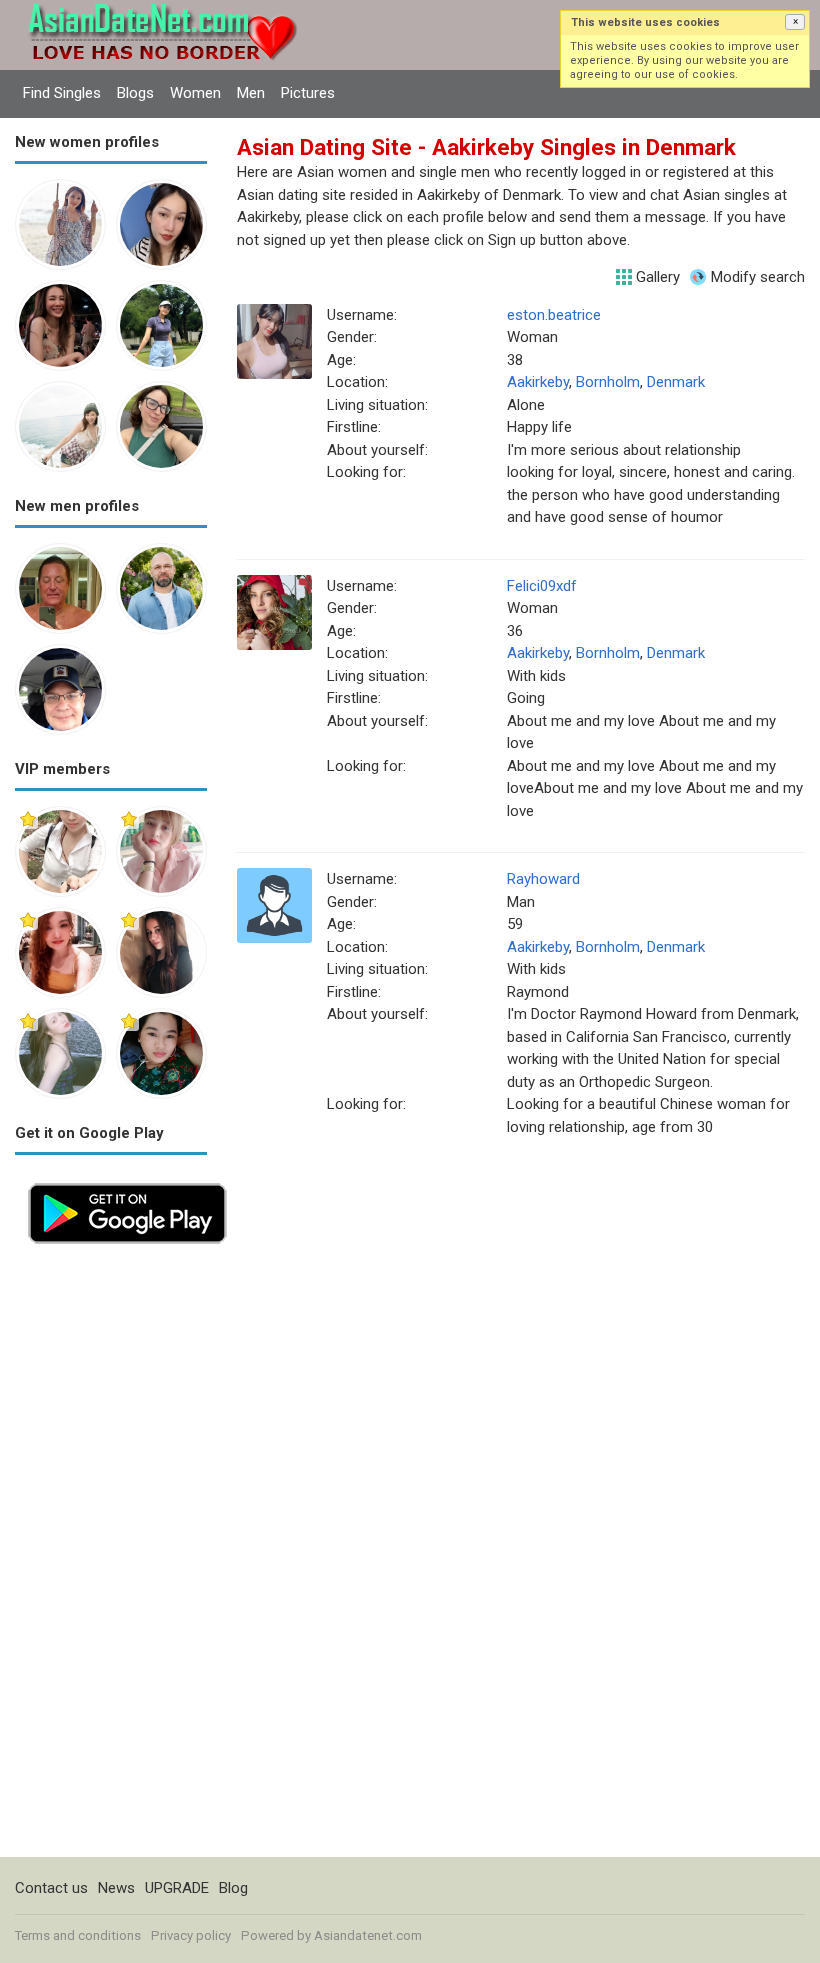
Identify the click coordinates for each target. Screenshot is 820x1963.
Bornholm (608, 382)
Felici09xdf (542, 586)
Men (251, 93)
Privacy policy (191, 1935)
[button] (795, 22)
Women (195, 93)
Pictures (308, 93)
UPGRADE (177, 1888)
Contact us (51, 1888)
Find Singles (62, 93)
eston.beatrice (554, 315)
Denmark (676, 382)
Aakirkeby (538, 382)
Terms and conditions (78, 1935)
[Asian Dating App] (127, 1181)
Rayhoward (543, 879)
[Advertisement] (111, 1557)
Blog (233, 1888)
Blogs (135, 93)
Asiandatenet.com (368, 1935)
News (116, 1888)
